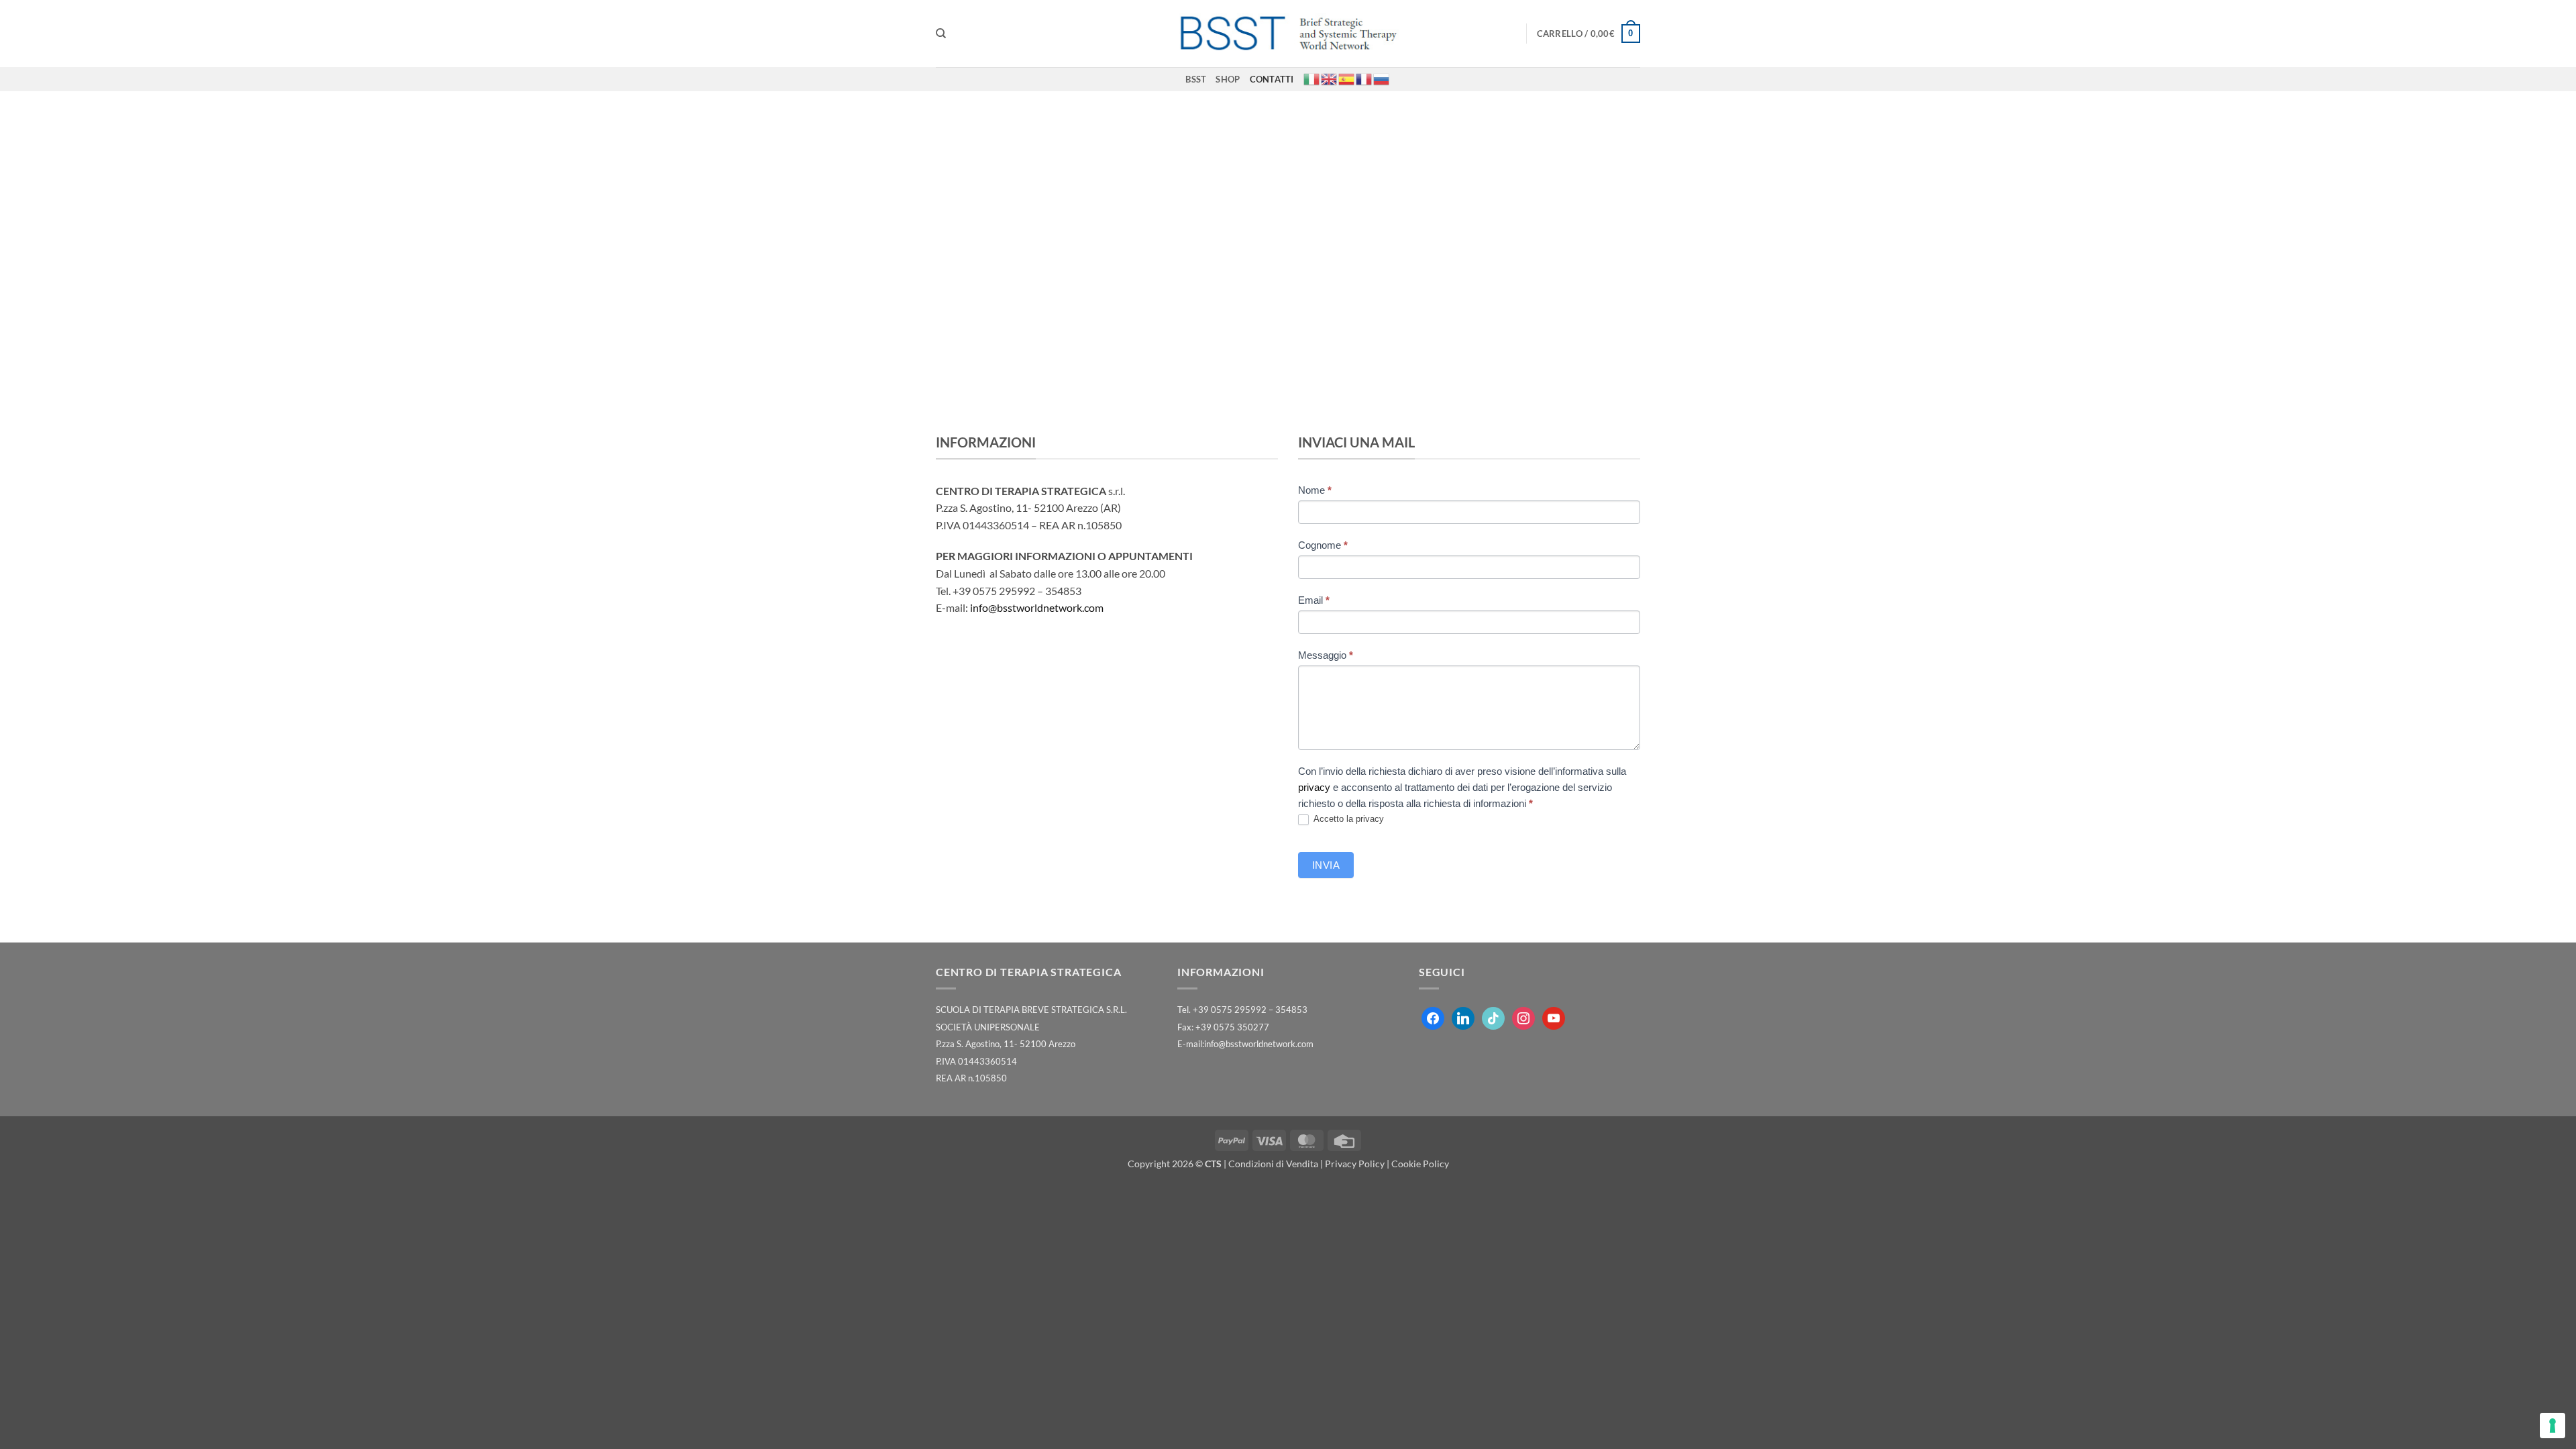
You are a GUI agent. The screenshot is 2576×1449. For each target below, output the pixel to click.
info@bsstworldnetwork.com (1037, 607)
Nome (1315, 490)
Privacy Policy (1355, 1164)
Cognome (1323, 545)
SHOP (1228, 79)
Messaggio (1326, 655)
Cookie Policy (1420, 1164)
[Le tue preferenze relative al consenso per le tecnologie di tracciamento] (2553, 1426)
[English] (1330, 78)
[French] (1364, 78)
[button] (1589, 34)
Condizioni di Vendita (1273, 1164)
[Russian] (1382, 78)
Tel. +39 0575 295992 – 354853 (1242, 1010)
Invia (1326, 865)
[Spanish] (1347, 78)
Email (1314, 600)
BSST (1196, 79)
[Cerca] (941, 34)
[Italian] (1312, 78)
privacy (1314, 787)
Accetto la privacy (1348, 819)
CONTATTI (1272, 79)
